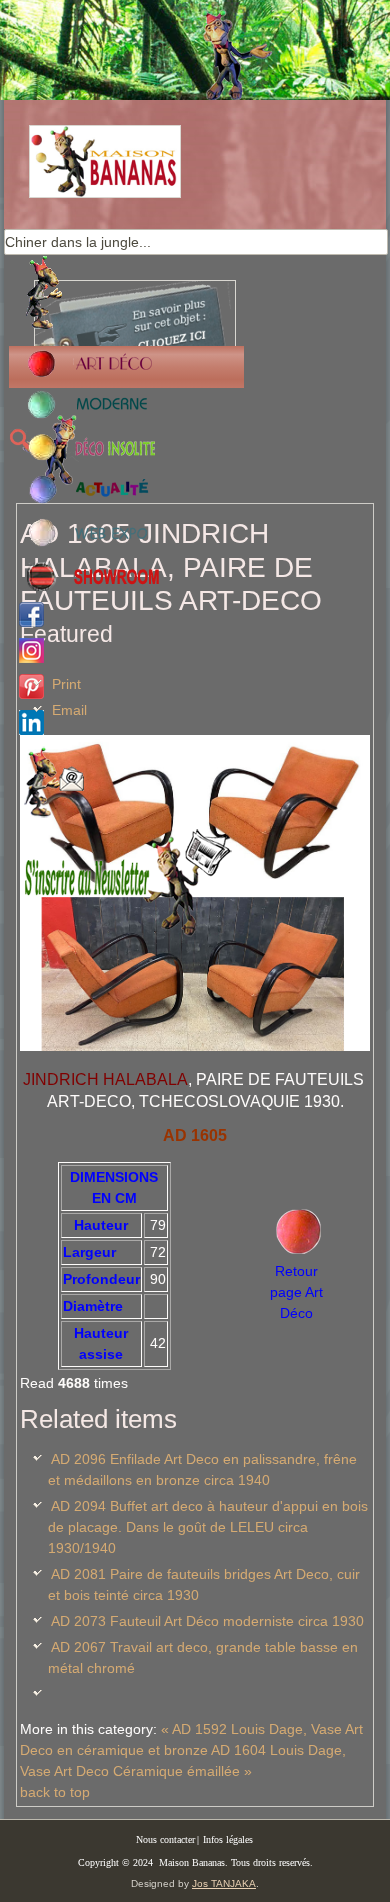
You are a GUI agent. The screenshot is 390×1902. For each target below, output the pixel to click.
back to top (55, 1792)
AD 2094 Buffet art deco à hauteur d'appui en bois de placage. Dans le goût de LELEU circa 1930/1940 (208, 1527)
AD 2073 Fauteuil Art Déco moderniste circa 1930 (207, 1621)
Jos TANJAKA (224, 1883)
